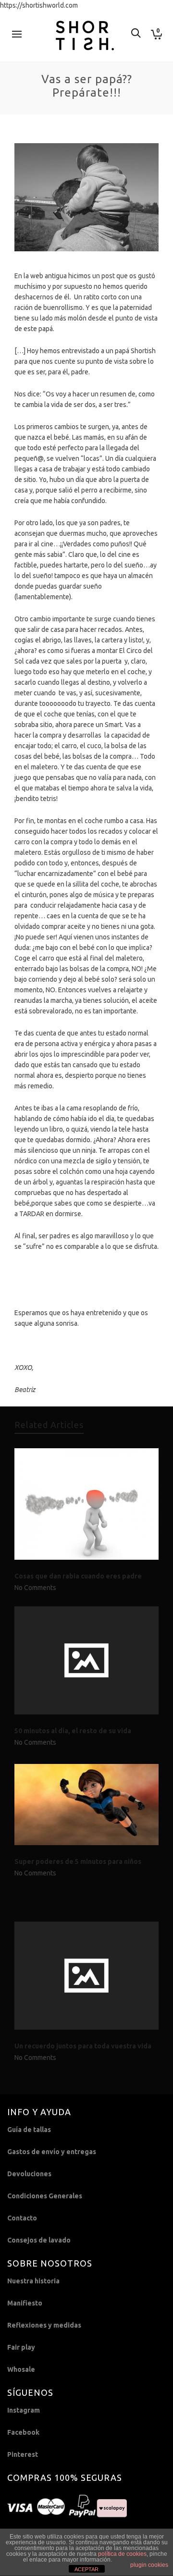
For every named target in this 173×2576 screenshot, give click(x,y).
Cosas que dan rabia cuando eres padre (78, 1576)
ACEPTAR (86, 2569)
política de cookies (122, 2554)
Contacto (22, 2218)
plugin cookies (149, 2565)
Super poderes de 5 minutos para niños (78, 1861)
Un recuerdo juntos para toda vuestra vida (83, 2046)
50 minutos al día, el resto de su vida (73, 1731)
